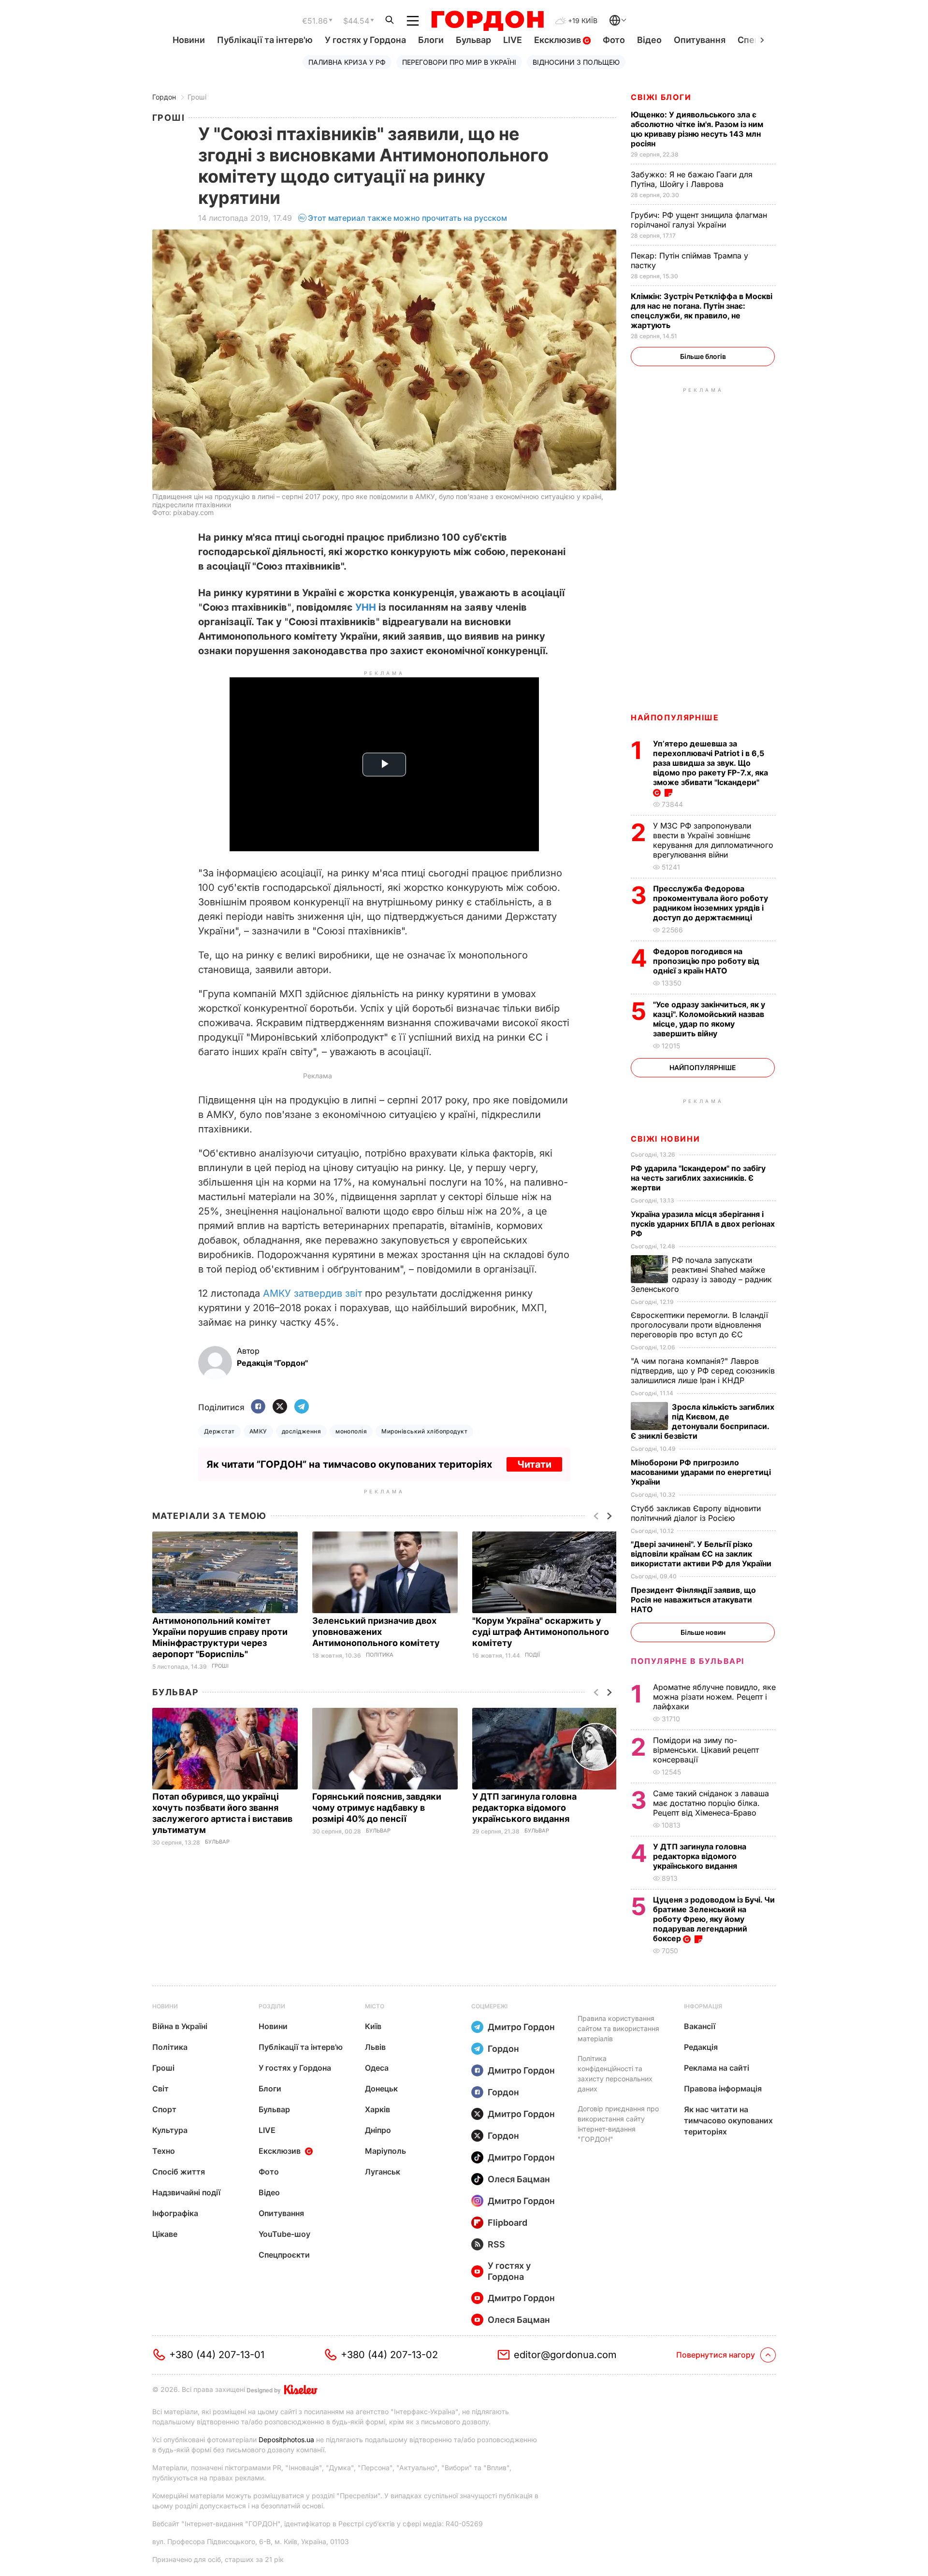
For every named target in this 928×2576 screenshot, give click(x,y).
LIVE (513, 40)
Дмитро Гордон (521, 2027)
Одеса (377, 2068)
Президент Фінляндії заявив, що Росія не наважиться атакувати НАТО (693, 1600)
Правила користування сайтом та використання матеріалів (618, 2028)
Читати (534, 1464)
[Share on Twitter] (280, 1407)
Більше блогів (703, 356)
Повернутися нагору (716, 2355)
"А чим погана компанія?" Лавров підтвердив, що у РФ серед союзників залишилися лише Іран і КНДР (703, 1371)
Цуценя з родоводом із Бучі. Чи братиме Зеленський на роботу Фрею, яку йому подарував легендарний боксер (714, 1919)
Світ (160, 2089)
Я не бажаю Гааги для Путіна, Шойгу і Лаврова (692, 179)
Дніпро (378, 2130)
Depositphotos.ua (286, 2440)
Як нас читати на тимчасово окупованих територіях (728, 2120)
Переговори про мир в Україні (459, 62)
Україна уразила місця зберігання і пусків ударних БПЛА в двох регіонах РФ (703, 1224)
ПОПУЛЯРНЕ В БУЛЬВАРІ (688, 1661)
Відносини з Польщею (576, 62)
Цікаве (165, 2234)
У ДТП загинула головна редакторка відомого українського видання (524, 1808)
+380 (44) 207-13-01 (217, 2355)
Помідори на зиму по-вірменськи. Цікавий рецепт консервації (706, 1750)
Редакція (701, 2047)
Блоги (431, 40)
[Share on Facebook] (258, 1407)
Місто (375, 2006)
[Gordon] (487, 21)
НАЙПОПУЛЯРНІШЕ (675, 717)
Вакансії (700, 2026)
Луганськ (383, 2172)
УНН (366, 607)
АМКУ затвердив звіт (312, 1293)
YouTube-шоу (284, 2234)
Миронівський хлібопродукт (424, 1431)
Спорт (164, 2109)
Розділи (272, 2006)
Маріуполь (385, 2151)
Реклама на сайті (717, 2068)
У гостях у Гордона (365, 40)
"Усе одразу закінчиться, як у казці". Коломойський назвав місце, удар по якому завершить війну (709, 1019)
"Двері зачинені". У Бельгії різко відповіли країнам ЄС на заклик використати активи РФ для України (702, 1554)
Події (532, 1655)
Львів (375, 2047)
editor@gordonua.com (565, 2355)
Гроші (197, 97)
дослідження (301, 1431)
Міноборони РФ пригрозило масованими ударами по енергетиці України (701, 1472)
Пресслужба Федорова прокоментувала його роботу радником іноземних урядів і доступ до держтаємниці (710, 903)
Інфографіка (175, 2213)
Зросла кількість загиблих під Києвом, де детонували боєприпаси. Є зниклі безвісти (703, 1421)
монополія (351, 1431)
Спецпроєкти (284, 2255)
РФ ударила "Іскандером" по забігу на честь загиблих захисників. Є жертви (698, 1178)
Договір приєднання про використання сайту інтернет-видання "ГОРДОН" (618, 2124)
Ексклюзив (558, 40)
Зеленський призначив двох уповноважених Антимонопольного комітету (377, 1632)
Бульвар (473, 40)
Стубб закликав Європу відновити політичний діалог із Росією (696, 1513)
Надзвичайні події (186, 2192)
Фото (614, 40)
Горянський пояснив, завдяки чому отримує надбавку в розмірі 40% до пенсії (377, 1808)
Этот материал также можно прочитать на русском (407, 218)
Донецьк (381, 2089)
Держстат (219, 1431)
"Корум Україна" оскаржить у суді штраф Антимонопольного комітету (541, 1632)
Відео (649, 40)
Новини (189, 40)
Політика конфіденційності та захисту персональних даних (615, 2074)
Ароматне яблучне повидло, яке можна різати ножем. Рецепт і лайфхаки (714, 1697)
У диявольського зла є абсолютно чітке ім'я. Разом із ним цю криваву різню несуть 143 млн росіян (697, 129)
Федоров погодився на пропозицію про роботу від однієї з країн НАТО (706, 961)
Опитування (700, 40)
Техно (164, 2151)
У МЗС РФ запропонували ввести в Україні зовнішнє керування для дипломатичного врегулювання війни (713, 840)
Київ (373, 2026)
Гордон (164, 97)
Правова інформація (723, 2089)
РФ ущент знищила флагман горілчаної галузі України (699, 220)
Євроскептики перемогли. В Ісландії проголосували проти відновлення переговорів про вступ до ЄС (699, 1325)
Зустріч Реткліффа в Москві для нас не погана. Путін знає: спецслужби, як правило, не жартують (702, 311)
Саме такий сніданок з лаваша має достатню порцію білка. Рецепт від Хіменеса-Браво (711, 1803)
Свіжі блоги (661, 97)
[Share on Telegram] (302, 1407)
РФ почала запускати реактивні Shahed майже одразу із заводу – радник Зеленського (701, 1274)
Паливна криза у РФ (347, 62)
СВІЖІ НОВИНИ (665, 1139)
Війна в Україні (180, 2026)
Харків (377, 2109)
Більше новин (703, 1632)
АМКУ (258, 1431)
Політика (380, 1655)
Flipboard (507, 2223)
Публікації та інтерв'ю (265, 40)
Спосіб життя (179, 2172)
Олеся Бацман (519, 2179)
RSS (496, 2244)
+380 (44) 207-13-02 (389, 2355)
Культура (170, 2130)
